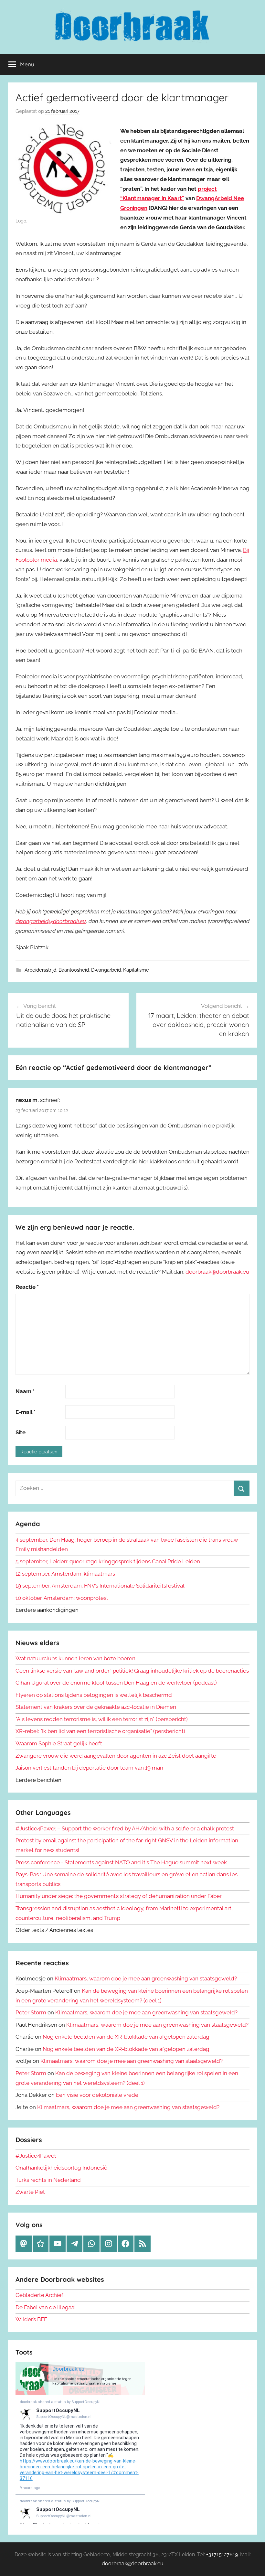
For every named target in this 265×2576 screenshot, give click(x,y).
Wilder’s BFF (31, 2319)
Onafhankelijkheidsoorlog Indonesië (61, 2168)
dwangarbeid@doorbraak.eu (51, 921)
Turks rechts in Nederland (48, 2180)
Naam (25, 1391)
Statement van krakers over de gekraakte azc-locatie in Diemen (96, 1707)
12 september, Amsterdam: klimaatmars (65, 1574)
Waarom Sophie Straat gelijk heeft (59, 1743)
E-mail (26, 1412)
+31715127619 (222, 2554)
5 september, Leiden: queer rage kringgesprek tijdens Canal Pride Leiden (108, 1561)
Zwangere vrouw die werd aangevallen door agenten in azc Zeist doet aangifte (116, 1756)
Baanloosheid (74, 970)
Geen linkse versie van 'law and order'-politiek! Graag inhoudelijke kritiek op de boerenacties (132, 1671)
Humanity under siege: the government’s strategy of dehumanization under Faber (119, 1896)
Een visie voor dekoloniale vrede (97, 2095)
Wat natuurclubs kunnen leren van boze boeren (75, 1658)
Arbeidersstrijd (40, 970)
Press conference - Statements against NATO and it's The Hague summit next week (121, 1862)
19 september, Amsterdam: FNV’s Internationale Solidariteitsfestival (100, 1586)
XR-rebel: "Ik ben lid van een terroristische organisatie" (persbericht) (100, 1731)
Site (21, 1432)
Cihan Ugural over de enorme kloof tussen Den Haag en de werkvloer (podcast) (116, 1683)
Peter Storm (31, 2012)
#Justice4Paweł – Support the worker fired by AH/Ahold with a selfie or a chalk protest (125, 1828)
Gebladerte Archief (39, 2295)
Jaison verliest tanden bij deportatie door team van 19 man (89, 1768)
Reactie (27, 1287)
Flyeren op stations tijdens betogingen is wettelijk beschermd (94, 1695)
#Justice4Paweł (36, 2156)
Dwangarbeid (106, 970)
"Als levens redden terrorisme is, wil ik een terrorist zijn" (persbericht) (102, 1719)
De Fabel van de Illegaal (46, 2307)
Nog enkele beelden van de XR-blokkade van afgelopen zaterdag (126, 2037)
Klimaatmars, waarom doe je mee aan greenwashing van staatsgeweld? (146, 1978)
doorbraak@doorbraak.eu (217, 1272)
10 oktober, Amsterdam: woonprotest (62, 1598)
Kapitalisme (136, 970)
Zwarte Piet (30, 2192)
